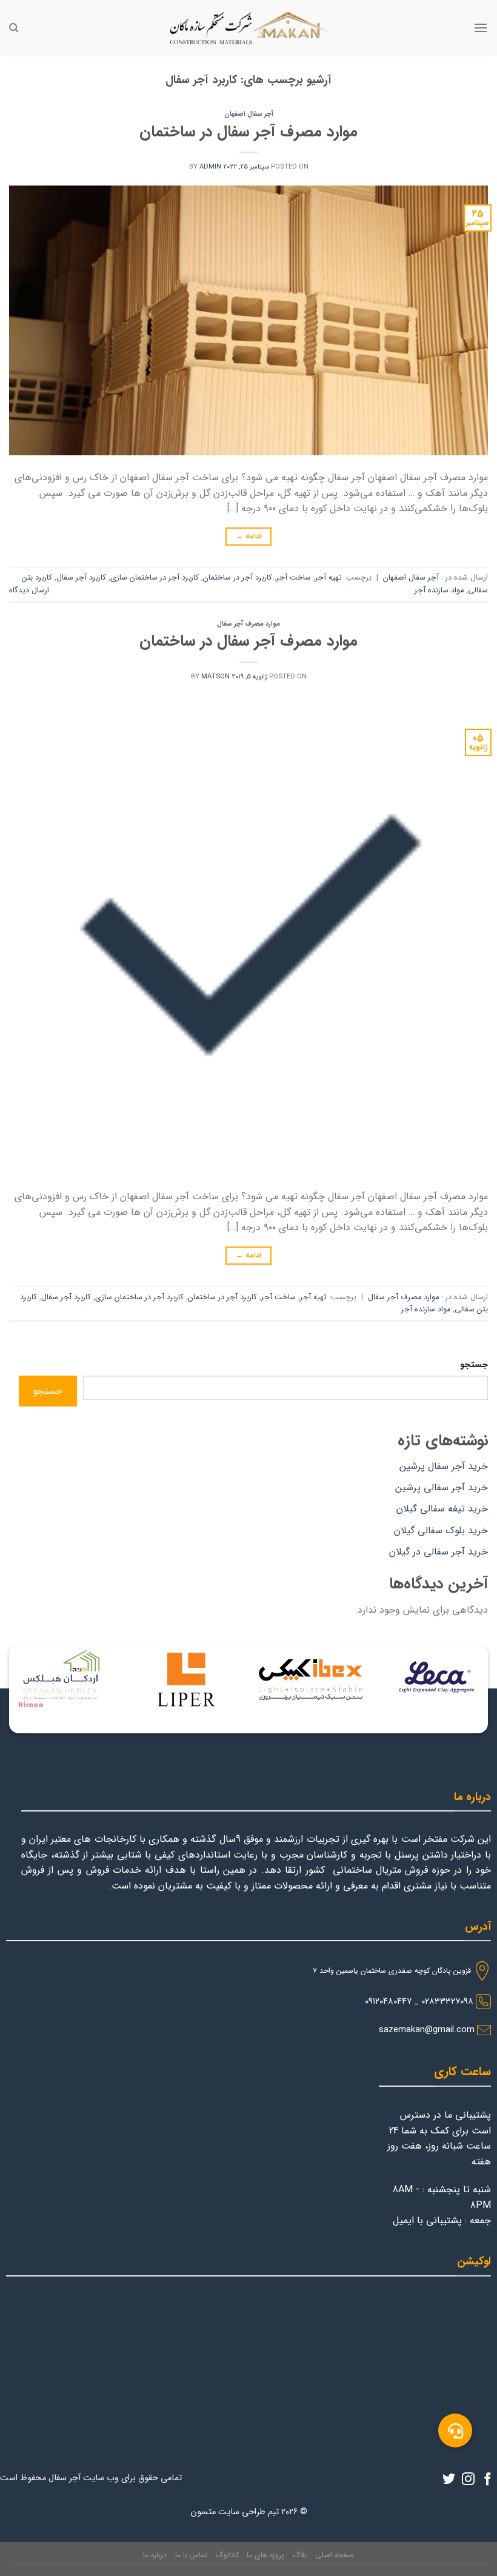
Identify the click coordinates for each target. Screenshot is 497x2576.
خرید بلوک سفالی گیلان (441, 1531)
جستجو (474, 1365)
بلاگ (300, 2555)
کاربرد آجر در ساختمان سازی (155, 578)
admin (210, 167)
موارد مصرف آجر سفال (248, 624)
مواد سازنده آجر (439, 590)
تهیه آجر (329, 578)
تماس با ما (191, 2555)
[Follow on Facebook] (488, 2480)
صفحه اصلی (335, 2555)
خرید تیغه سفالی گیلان (442, 1509)
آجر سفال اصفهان (249, 114)
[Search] (14, 28)
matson (215, 677)
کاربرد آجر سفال (81, 578)
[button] (455, 2430)
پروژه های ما (265, 2555)
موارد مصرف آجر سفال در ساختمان (248, 132)
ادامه (249, 536)
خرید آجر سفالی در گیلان (439, 1552)
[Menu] (481, 28)
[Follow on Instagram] (468, 2480)
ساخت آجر (294, 578)
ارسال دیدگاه (29, 590)
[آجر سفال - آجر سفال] (248, 28)
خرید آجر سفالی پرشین (442, 1487)
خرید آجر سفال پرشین (444, 1466)
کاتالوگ (227, 2555)
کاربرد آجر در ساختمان (238, 578)
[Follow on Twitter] (449, 2480)
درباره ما (155, 2555)
